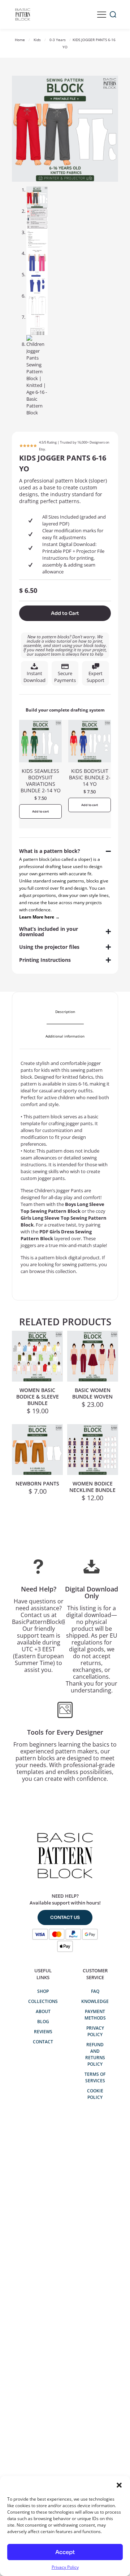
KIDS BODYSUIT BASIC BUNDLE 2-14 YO (90, 777)
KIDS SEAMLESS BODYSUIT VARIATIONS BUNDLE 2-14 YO (41, 781)
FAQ (95, 1991)
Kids (37, 40)
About (43, 2011)
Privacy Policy (65, 2567)
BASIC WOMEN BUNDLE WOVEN (92, 1393)
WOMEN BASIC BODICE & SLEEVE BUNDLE (38, 1397)
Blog (43, 2022)
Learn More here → (39, 917)
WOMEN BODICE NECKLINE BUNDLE (92, 1487)
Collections (43, 2001)
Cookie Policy (95, 2094)
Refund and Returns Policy (95, 2054)
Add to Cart (65, 613)
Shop (43, 1991)
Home (20, 40)
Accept (65, 2552)
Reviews (43, 2032)
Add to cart (40, 811)
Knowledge (95, 2001)
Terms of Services (95, 2077)
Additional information (65, 1036)
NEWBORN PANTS (37, 1483)
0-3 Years (58, 40)
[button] (119, 2485)
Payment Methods (95, 2015)
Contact (43, 2042)
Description (65, 1012)
